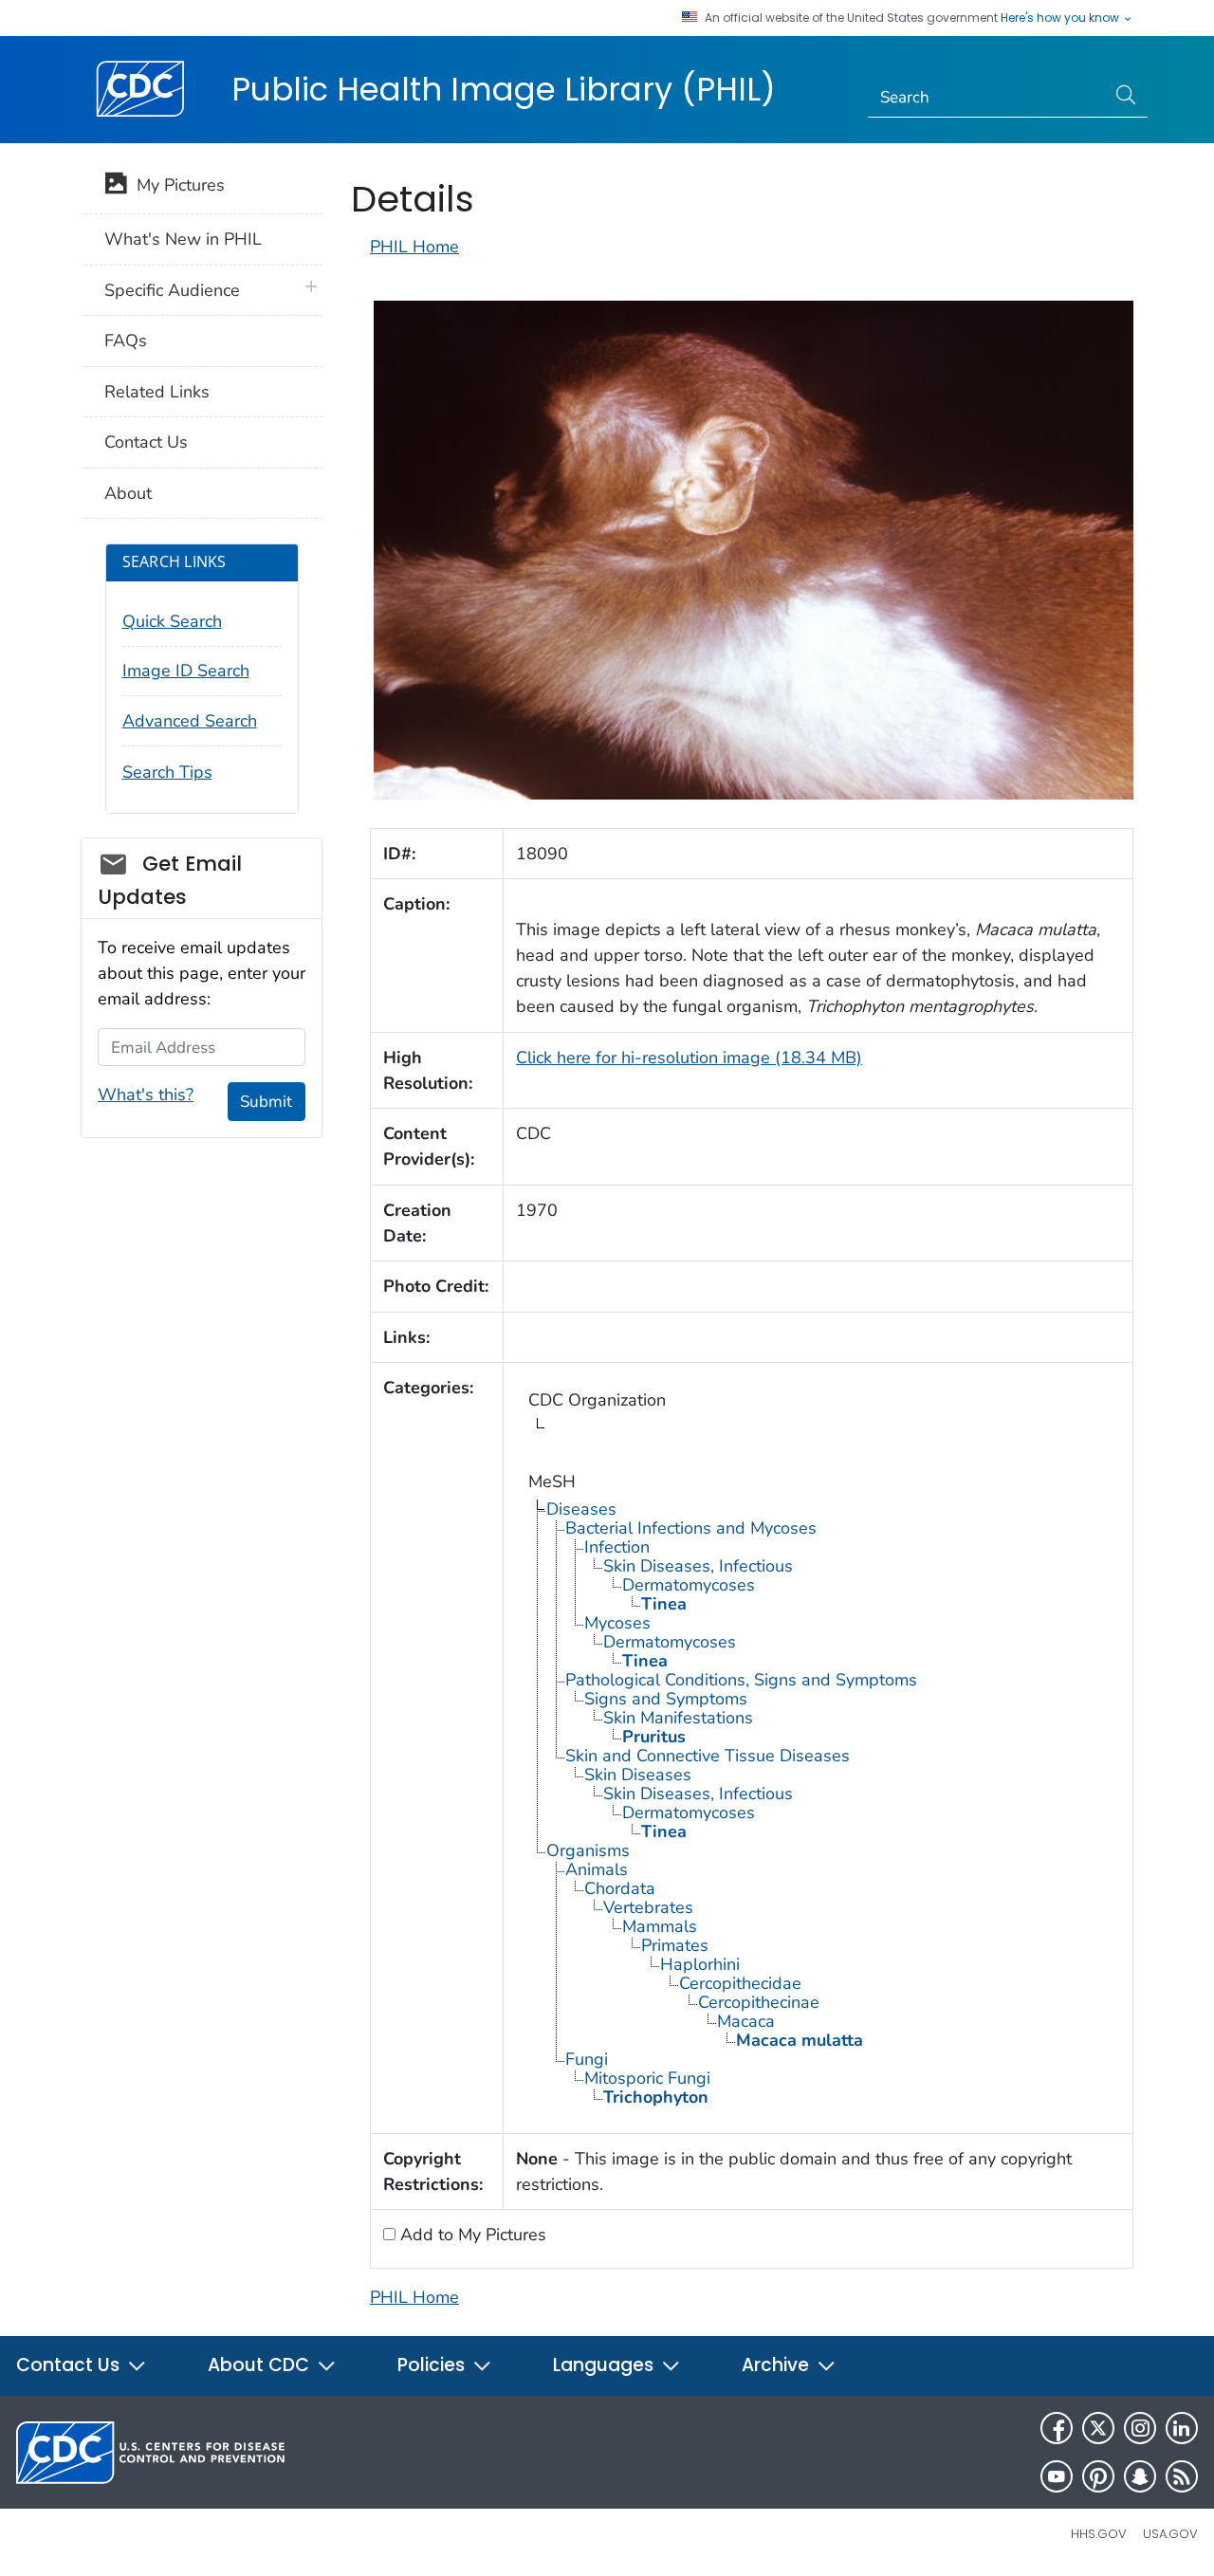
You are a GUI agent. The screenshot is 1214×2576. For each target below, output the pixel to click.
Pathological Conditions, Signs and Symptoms (741, 1680)
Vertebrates (648, 1907)
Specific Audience (172, 290)
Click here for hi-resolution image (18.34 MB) (689, 1058)
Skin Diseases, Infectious (698, 1566)
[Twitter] (1098, 2428)
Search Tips (167, 772)
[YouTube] (1057, 2476)
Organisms (588, 1850)
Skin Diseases (638, 1775)
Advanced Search (190, 721)
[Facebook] (1057, 2428)
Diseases (581, 1509)
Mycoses (617, 1623)
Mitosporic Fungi (647, 2078)
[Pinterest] (1098, 2476)
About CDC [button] (261, 2365)
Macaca (746, 2021)
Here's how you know (1061, 18)
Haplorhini (700, 1964)
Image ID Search (186, 671)
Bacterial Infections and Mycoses (691, 1528)
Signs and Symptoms (666, 1699)
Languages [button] (606, 2365)
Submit (266, 1102)
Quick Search (172, 621)
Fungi (587, 2059)
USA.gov (1170, 2534)
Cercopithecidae (740, 1983)
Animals (597, 1869)
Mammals (660, 1926)
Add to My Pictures (471, 2235)
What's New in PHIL (183, 239)
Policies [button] (433, 2365)
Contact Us (146, 442)
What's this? (146, 1095)
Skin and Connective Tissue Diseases (708, 1756)
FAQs (126, 340)
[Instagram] (1140, 2428)
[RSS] (1182, 2476)
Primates (675, 1945)
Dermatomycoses (689, 1585)
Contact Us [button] (70, 2365)
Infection (617, 1547)
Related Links (157, 392)
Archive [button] (778, 2365)
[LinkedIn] (1182, 2428)
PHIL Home (414, 247)
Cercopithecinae (759, 2002)
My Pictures (176, 185)
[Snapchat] (1140, 2476)
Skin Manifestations (678, 1718)
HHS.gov (1099, 2534)
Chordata (620, 1888)
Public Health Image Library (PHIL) (504, 89)
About (128, 493)
